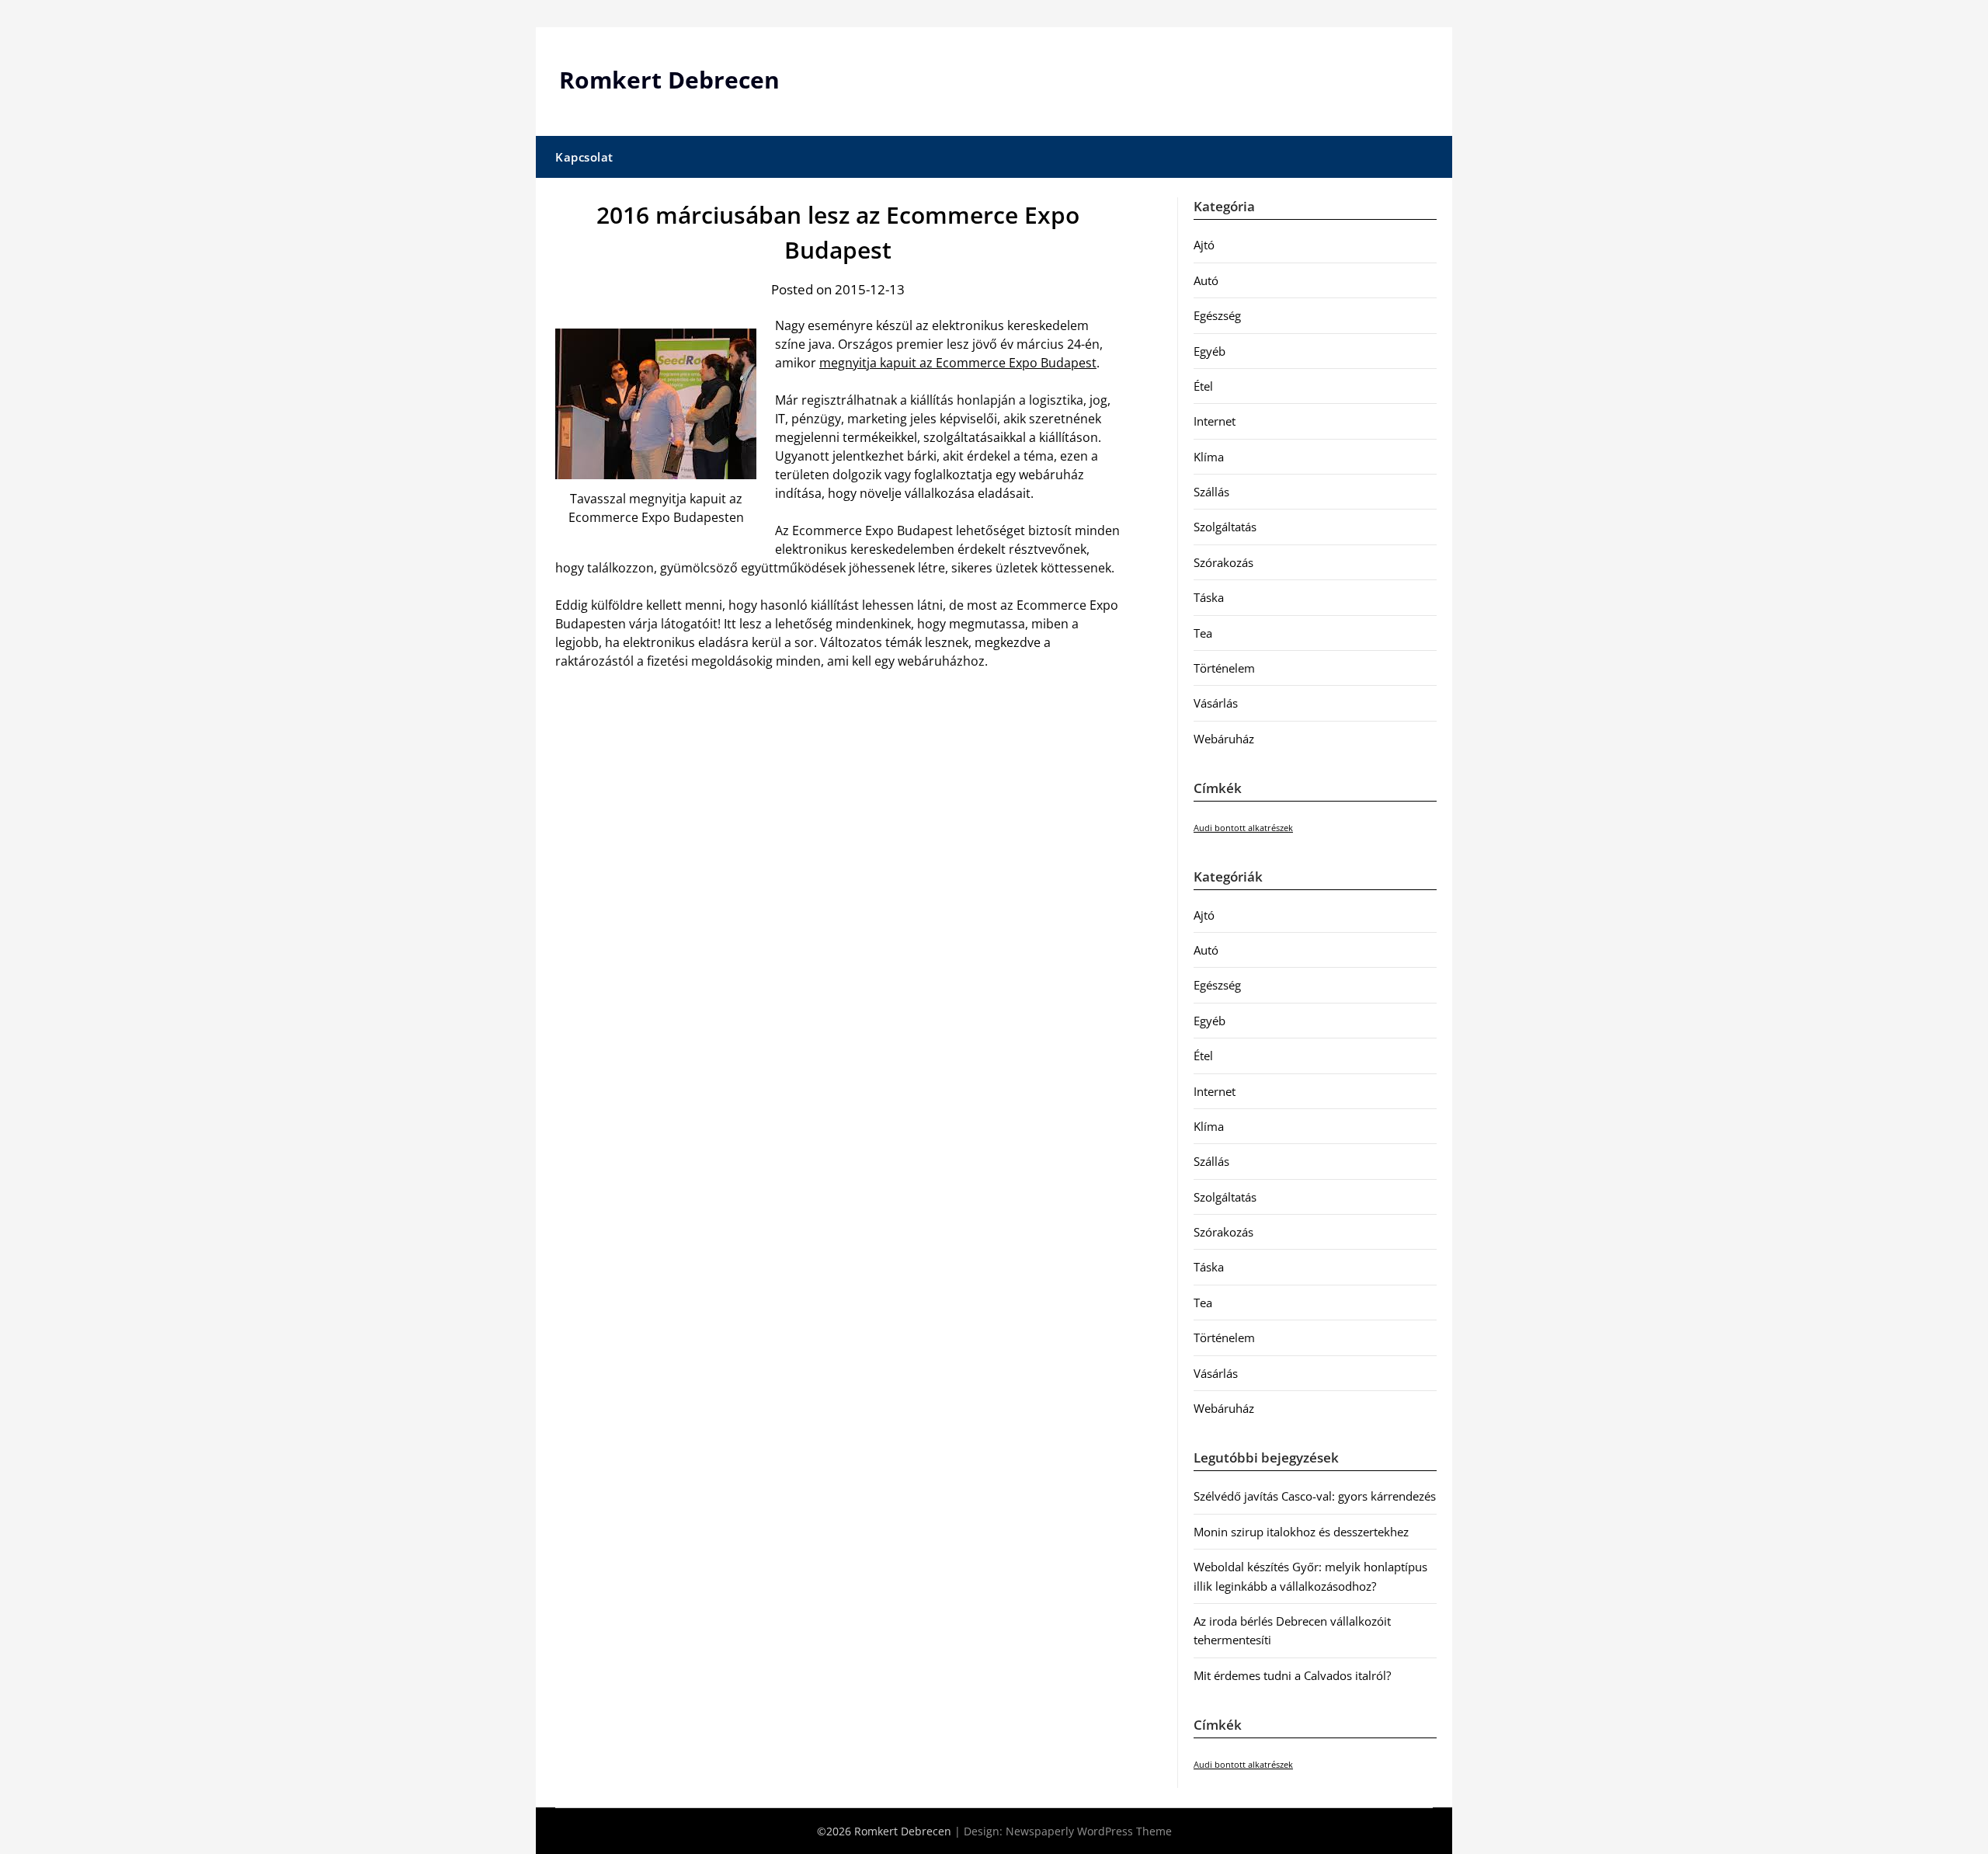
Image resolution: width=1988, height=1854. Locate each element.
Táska (1209, 597)
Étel (1203, 386)
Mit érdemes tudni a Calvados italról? (1292, 1675)
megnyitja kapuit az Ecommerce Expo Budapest (958, 363)
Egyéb (1209, 351)
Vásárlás (1216, 703)
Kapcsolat (584, 157)
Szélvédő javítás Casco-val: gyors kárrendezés (1315, 1496)
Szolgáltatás (1225, 527)
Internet (1215, 421)
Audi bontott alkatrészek (1243, 828)
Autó (1206, 280)
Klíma (1209, 457)
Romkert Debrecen (669, 80)
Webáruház (1224, 739)
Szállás (1211, 492)
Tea (1203, 633)
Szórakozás (1223, 562)
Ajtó (1204, 245)
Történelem (1224, 668)
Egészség (1217, 315)
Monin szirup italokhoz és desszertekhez (1301, 1532)
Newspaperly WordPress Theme (1089, 1831)
